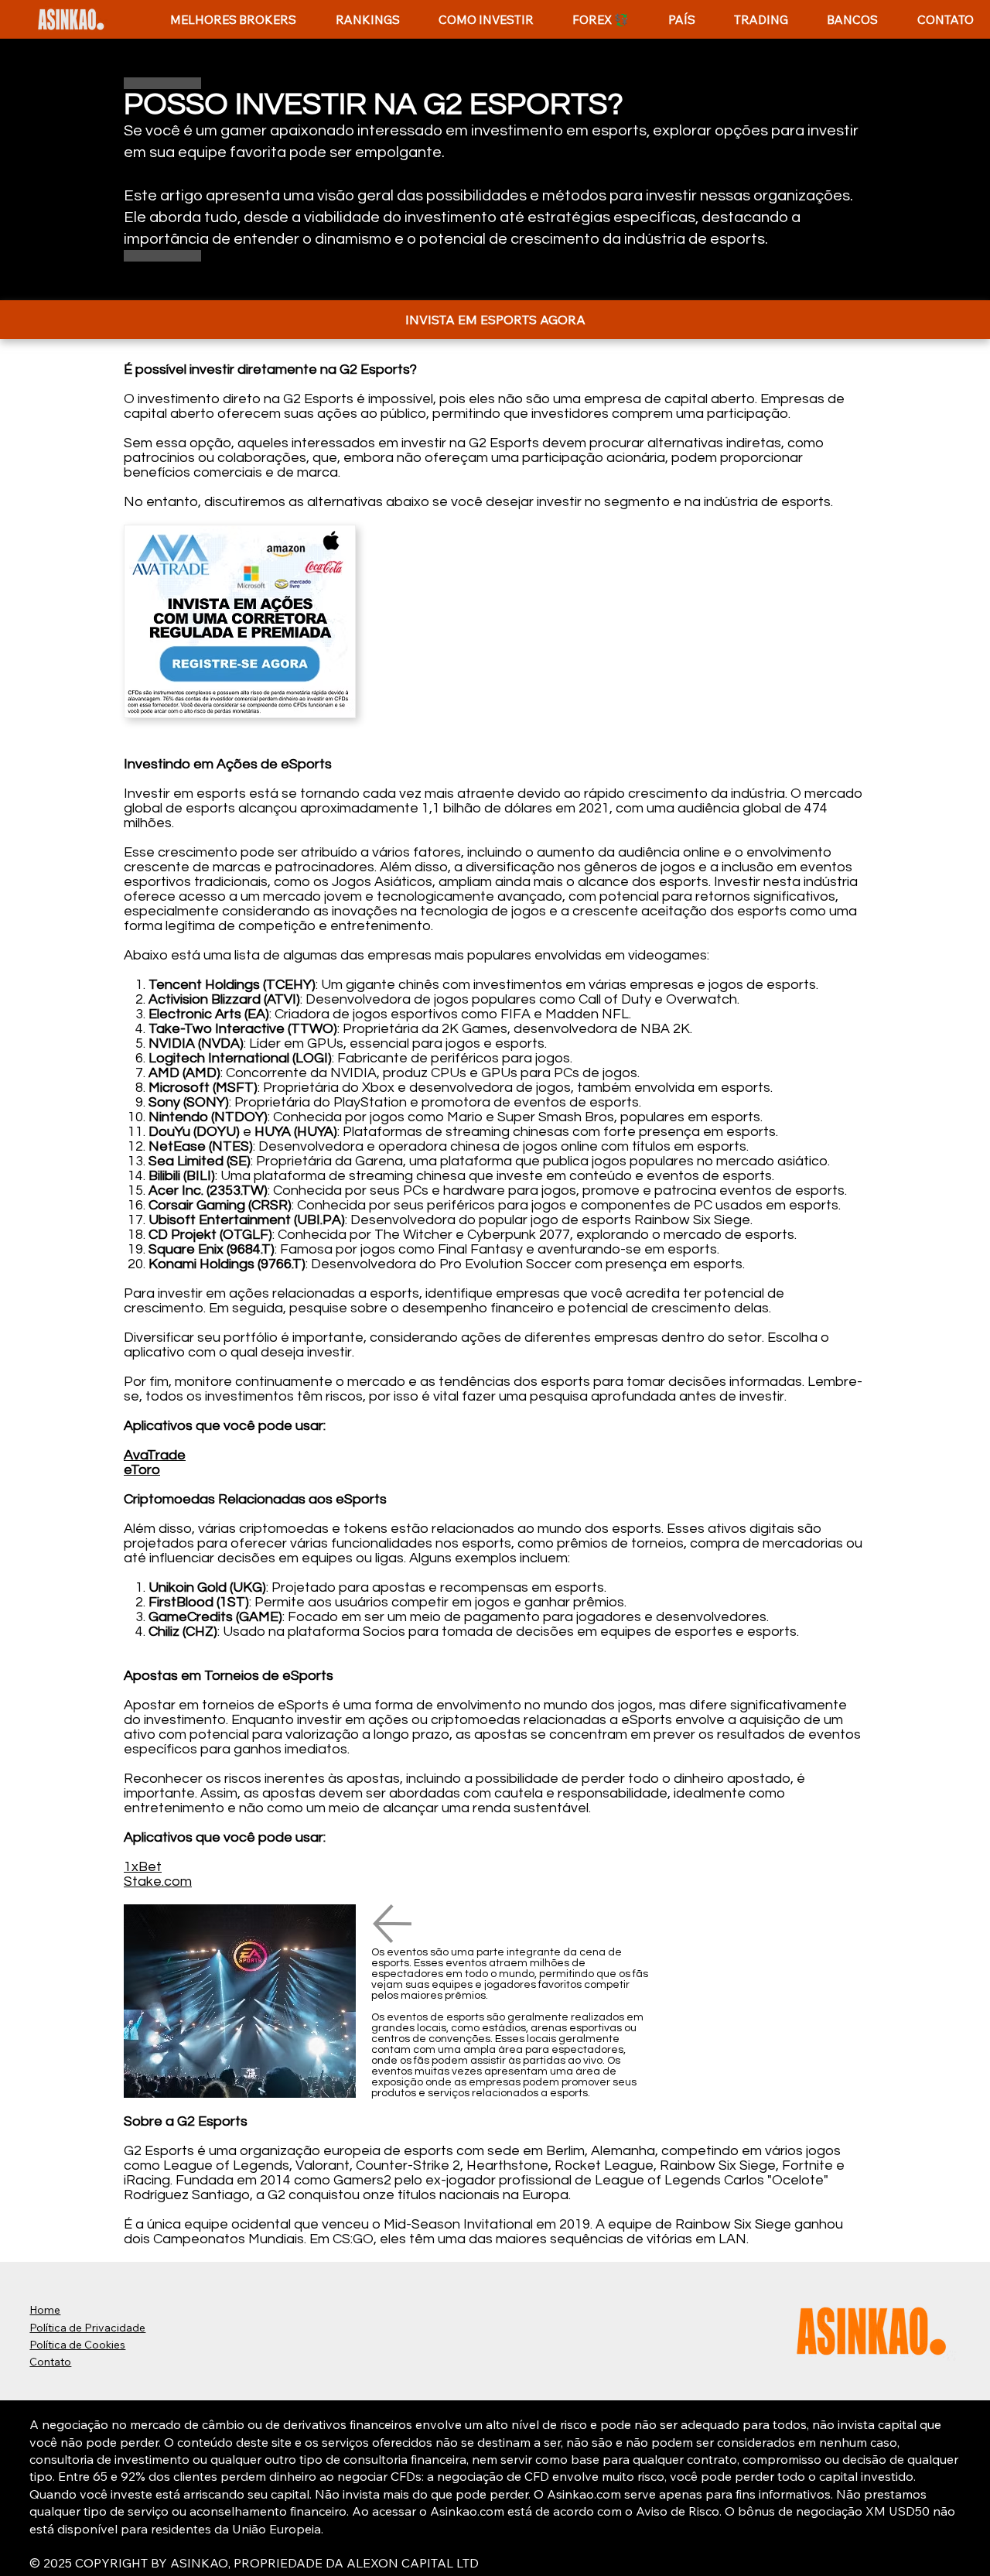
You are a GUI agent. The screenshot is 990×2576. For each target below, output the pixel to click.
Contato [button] (50, 2362)
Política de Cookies (77, 2345)
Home (45, 2310)
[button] (367, 20)
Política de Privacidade (87, 2328)
